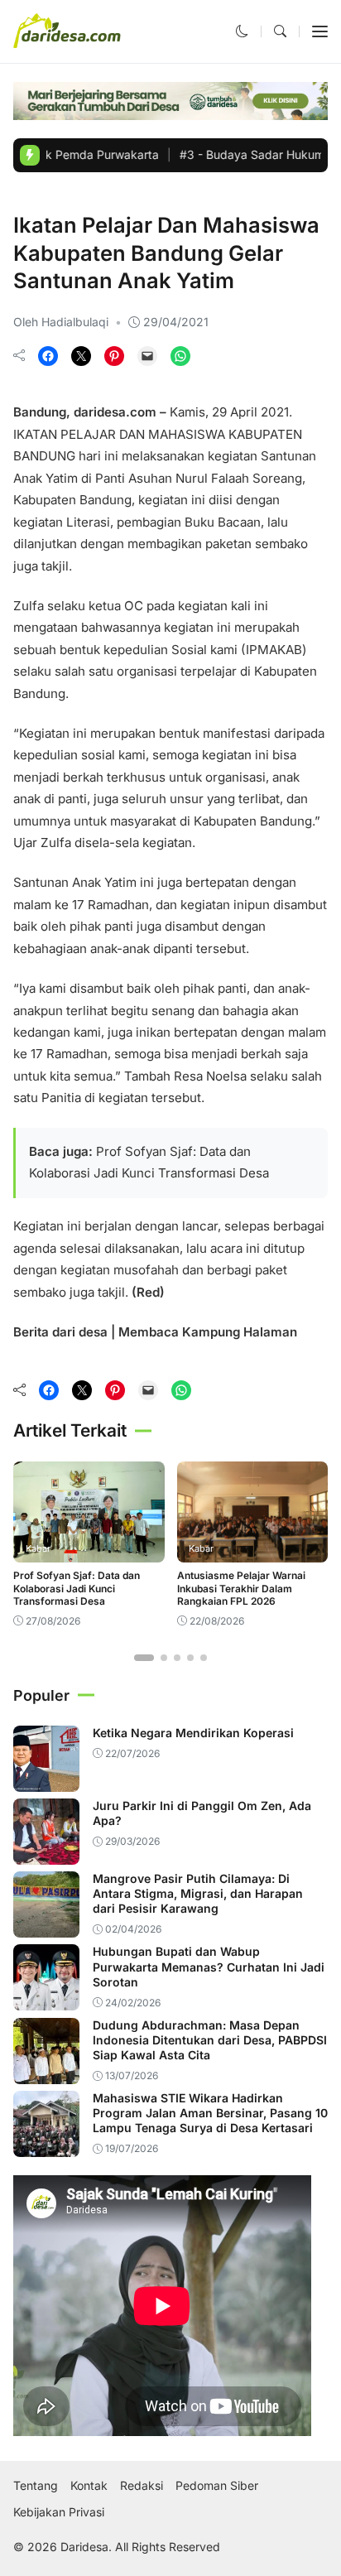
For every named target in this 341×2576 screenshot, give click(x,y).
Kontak (89, 2486)
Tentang (36, 2486)
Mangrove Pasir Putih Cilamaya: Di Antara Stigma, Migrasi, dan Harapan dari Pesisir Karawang (198, 1893)
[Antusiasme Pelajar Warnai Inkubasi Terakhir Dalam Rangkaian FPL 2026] (253, 1551)
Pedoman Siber (217, 2486)
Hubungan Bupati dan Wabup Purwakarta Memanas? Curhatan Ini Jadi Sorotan (209, 1966)
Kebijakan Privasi (59, 2512)
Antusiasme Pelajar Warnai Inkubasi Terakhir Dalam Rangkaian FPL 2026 (241, 1588)
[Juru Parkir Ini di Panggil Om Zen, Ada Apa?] (46, 1854)
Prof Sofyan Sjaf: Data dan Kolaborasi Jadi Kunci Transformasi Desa (77, 1588)
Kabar (31, 197)
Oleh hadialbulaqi (61, 322)
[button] (242, 31)
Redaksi (142, 2486)
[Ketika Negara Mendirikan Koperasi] (46, 1781)
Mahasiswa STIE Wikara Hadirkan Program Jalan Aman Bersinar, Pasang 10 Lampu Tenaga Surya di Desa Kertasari (210, 2113)
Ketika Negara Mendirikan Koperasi (193, 1733)
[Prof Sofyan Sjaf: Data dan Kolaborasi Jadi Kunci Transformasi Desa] (89, 1551)
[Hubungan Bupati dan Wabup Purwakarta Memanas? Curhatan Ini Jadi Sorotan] (46, 1999)
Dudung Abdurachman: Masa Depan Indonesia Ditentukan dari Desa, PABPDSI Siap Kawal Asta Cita (210, 2040)
